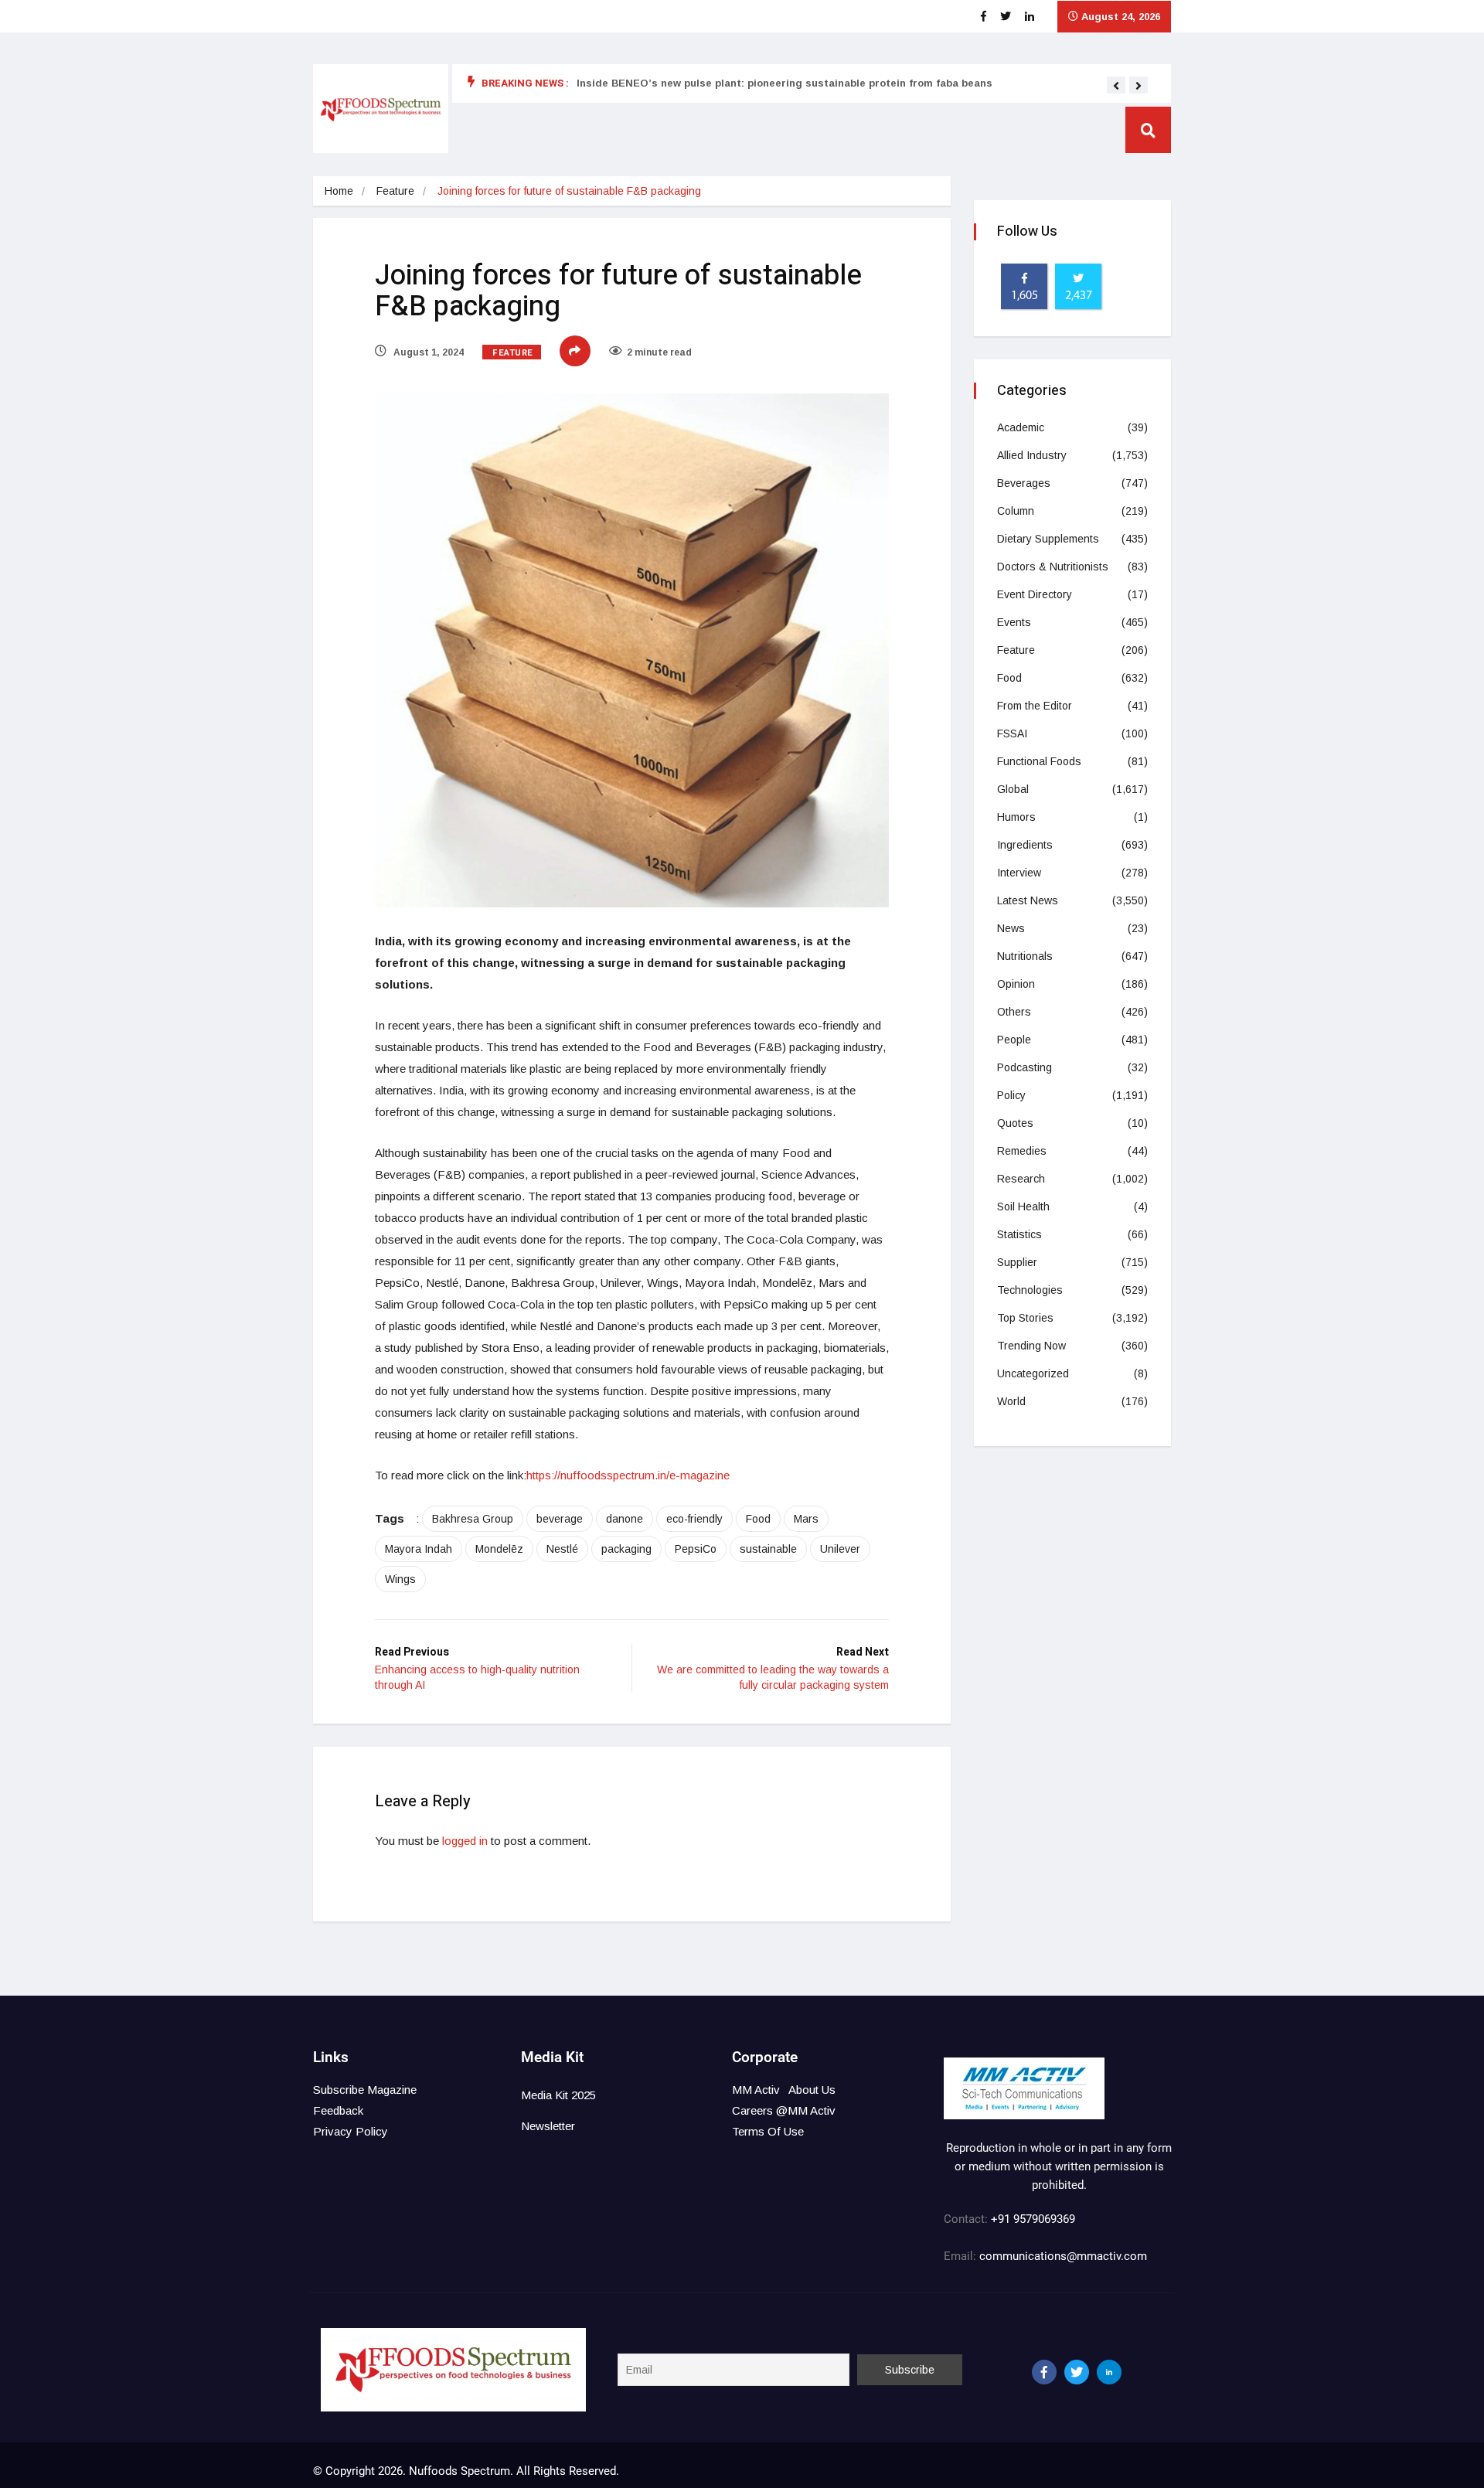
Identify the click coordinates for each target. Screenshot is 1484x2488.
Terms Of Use (768, 2131)
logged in (465, 1841)
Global (1013, 789)
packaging (626, 1549)
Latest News (1028, 900)
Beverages (1024, 483)
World (1011, 1401)
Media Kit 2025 (558, 2095)
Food (758, 1519)
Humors (1016, 817)
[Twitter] (1077, 2372)
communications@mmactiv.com (1062, 2256)
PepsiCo (696, 1549)
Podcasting (1025, 1067)
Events (1014, 622)
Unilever (840, 1549)
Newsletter (548, 2126)
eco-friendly (694, 1519)
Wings (400, 1579)
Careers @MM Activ (784, 2110)
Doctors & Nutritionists (1053, 567)
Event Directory (1035, 594)
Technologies (1030, 1290)
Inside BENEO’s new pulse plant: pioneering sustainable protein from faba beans (785, 83)
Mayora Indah (419, 1549)
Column (1016, 511)
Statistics (1019, 1234)
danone (625, 1519)
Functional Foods (1039, 761)
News (1011, 928)
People (1014, 1040)
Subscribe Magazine (365, 2090)
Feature (395, 191)
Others (1014, 1012)
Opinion (1016, 984)
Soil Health (1023, 1207)
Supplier (1017, 1262)
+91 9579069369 (1033, 2219)
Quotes (1015, 1123)
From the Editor (1035, 706)
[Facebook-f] (1044, 2372)
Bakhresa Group (473, 1519)
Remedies (1022, 1151)
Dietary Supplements (1048, 539)
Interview (1019, 873)
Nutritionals (1025, 956)
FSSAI (1012, 733)
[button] (1116, 86)
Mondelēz (499, 1549)
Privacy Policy (351, 2131)
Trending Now (1031, 1346)
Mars (806, 1519)
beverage (560, 1519)
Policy (1011, 1095)
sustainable (768, 1549)
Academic (1021, 427)
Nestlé (562, 1549)
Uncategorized (1033, 1373)
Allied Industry (1032, 455)
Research (1021, 1179)
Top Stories (1025, 1318)
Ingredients (1025, 845)
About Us (812, 2090)
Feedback (338, 2110)
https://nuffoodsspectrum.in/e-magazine (628, 1475)
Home (339, 191)
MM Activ (756, 2090)
